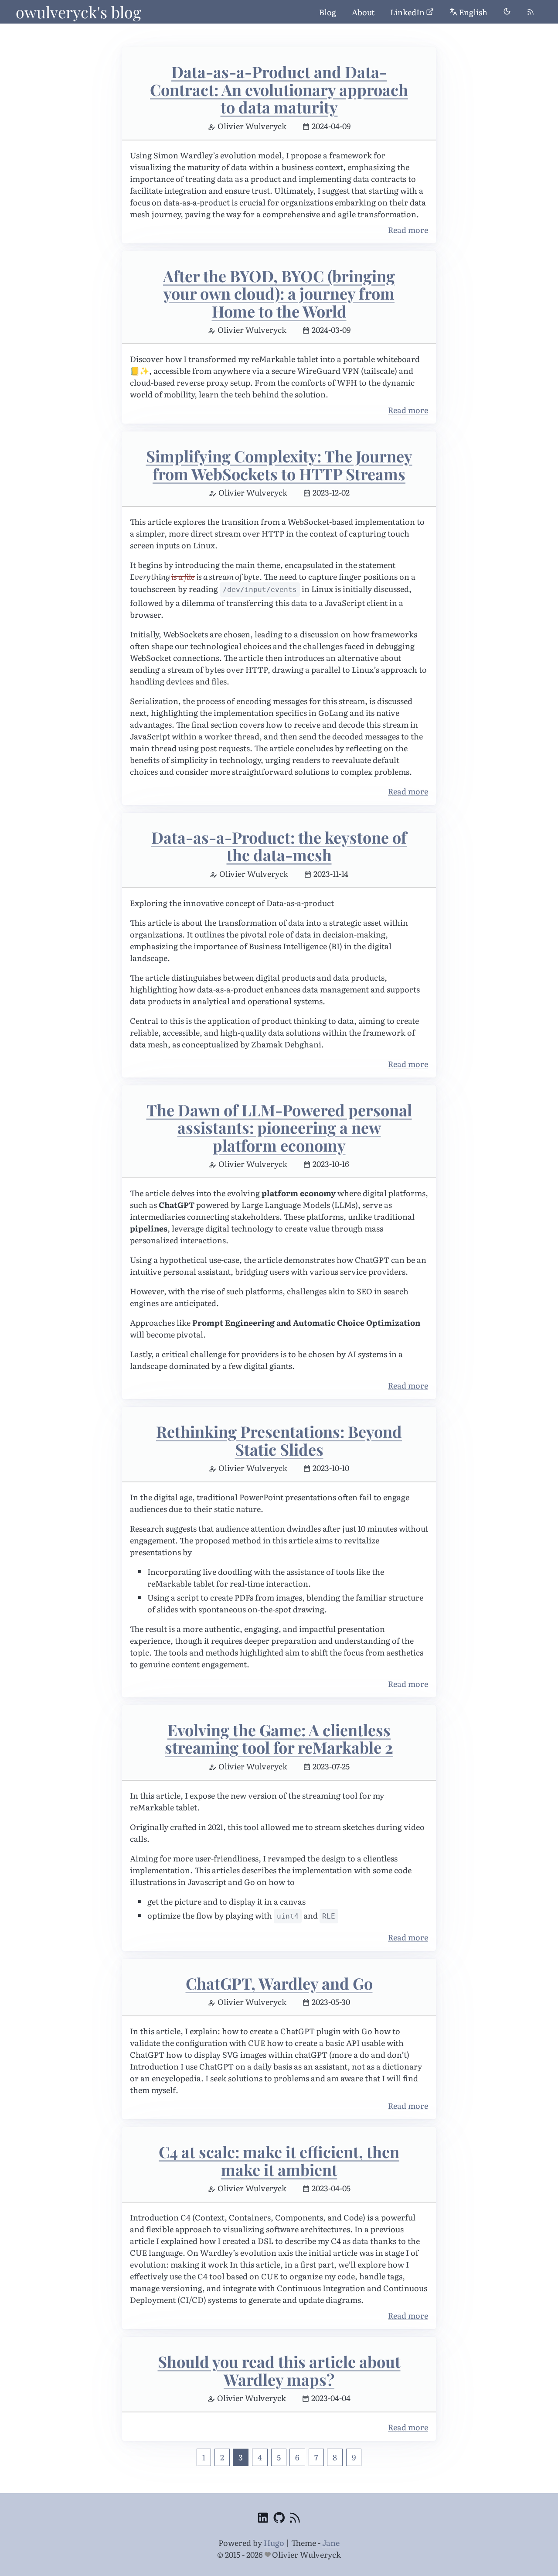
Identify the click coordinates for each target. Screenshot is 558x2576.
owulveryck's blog (78, 12)
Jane (331, 2543)
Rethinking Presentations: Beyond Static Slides (279, 1440)
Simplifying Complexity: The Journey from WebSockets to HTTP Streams (279, 465)
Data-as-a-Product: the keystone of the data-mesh (279, 846)
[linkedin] (263, 2519)
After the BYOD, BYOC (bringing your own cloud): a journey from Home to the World (279, 293)
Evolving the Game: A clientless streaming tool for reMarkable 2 (279, 1739)
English (473, 12)
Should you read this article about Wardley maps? (279, 2370)
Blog (328, 12)
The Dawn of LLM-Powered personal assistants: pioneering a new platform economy (279, 1127)
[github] (279, 2519)
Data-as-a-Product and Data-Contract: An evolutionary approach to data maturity (279, 89)
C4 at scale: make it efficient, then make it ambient (279, 2160)
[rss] (531, 12)
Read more (408, 230)
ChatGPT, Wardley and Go (279, 1983)
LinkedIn (407, 12)
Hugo (274, 2543)
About (363, 12)
